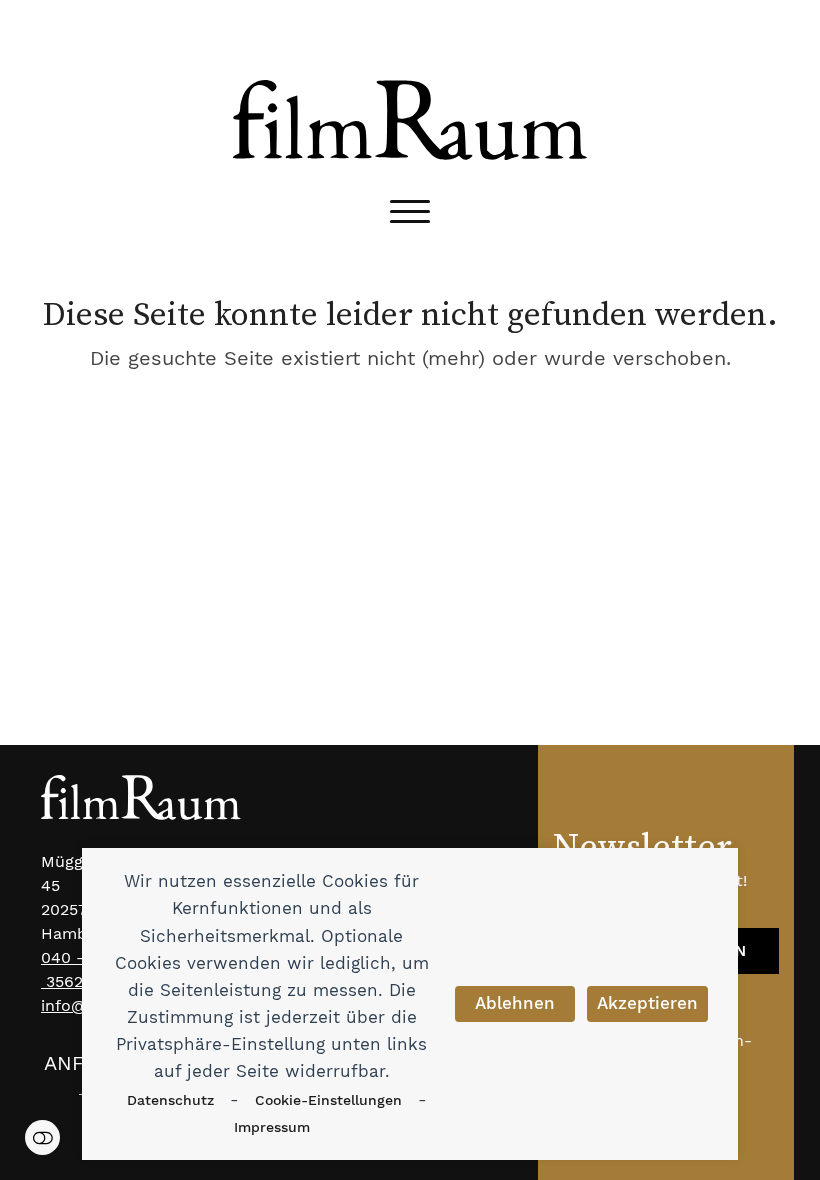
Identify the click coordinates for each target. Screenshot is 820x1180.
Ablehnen (515, 1003)
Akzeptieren (647, 1003)
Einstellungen (42, 1137)
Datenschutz (170, 1100)
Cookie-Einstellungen (328, 1100)
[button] (410, 211)
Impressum (272, 1127)
